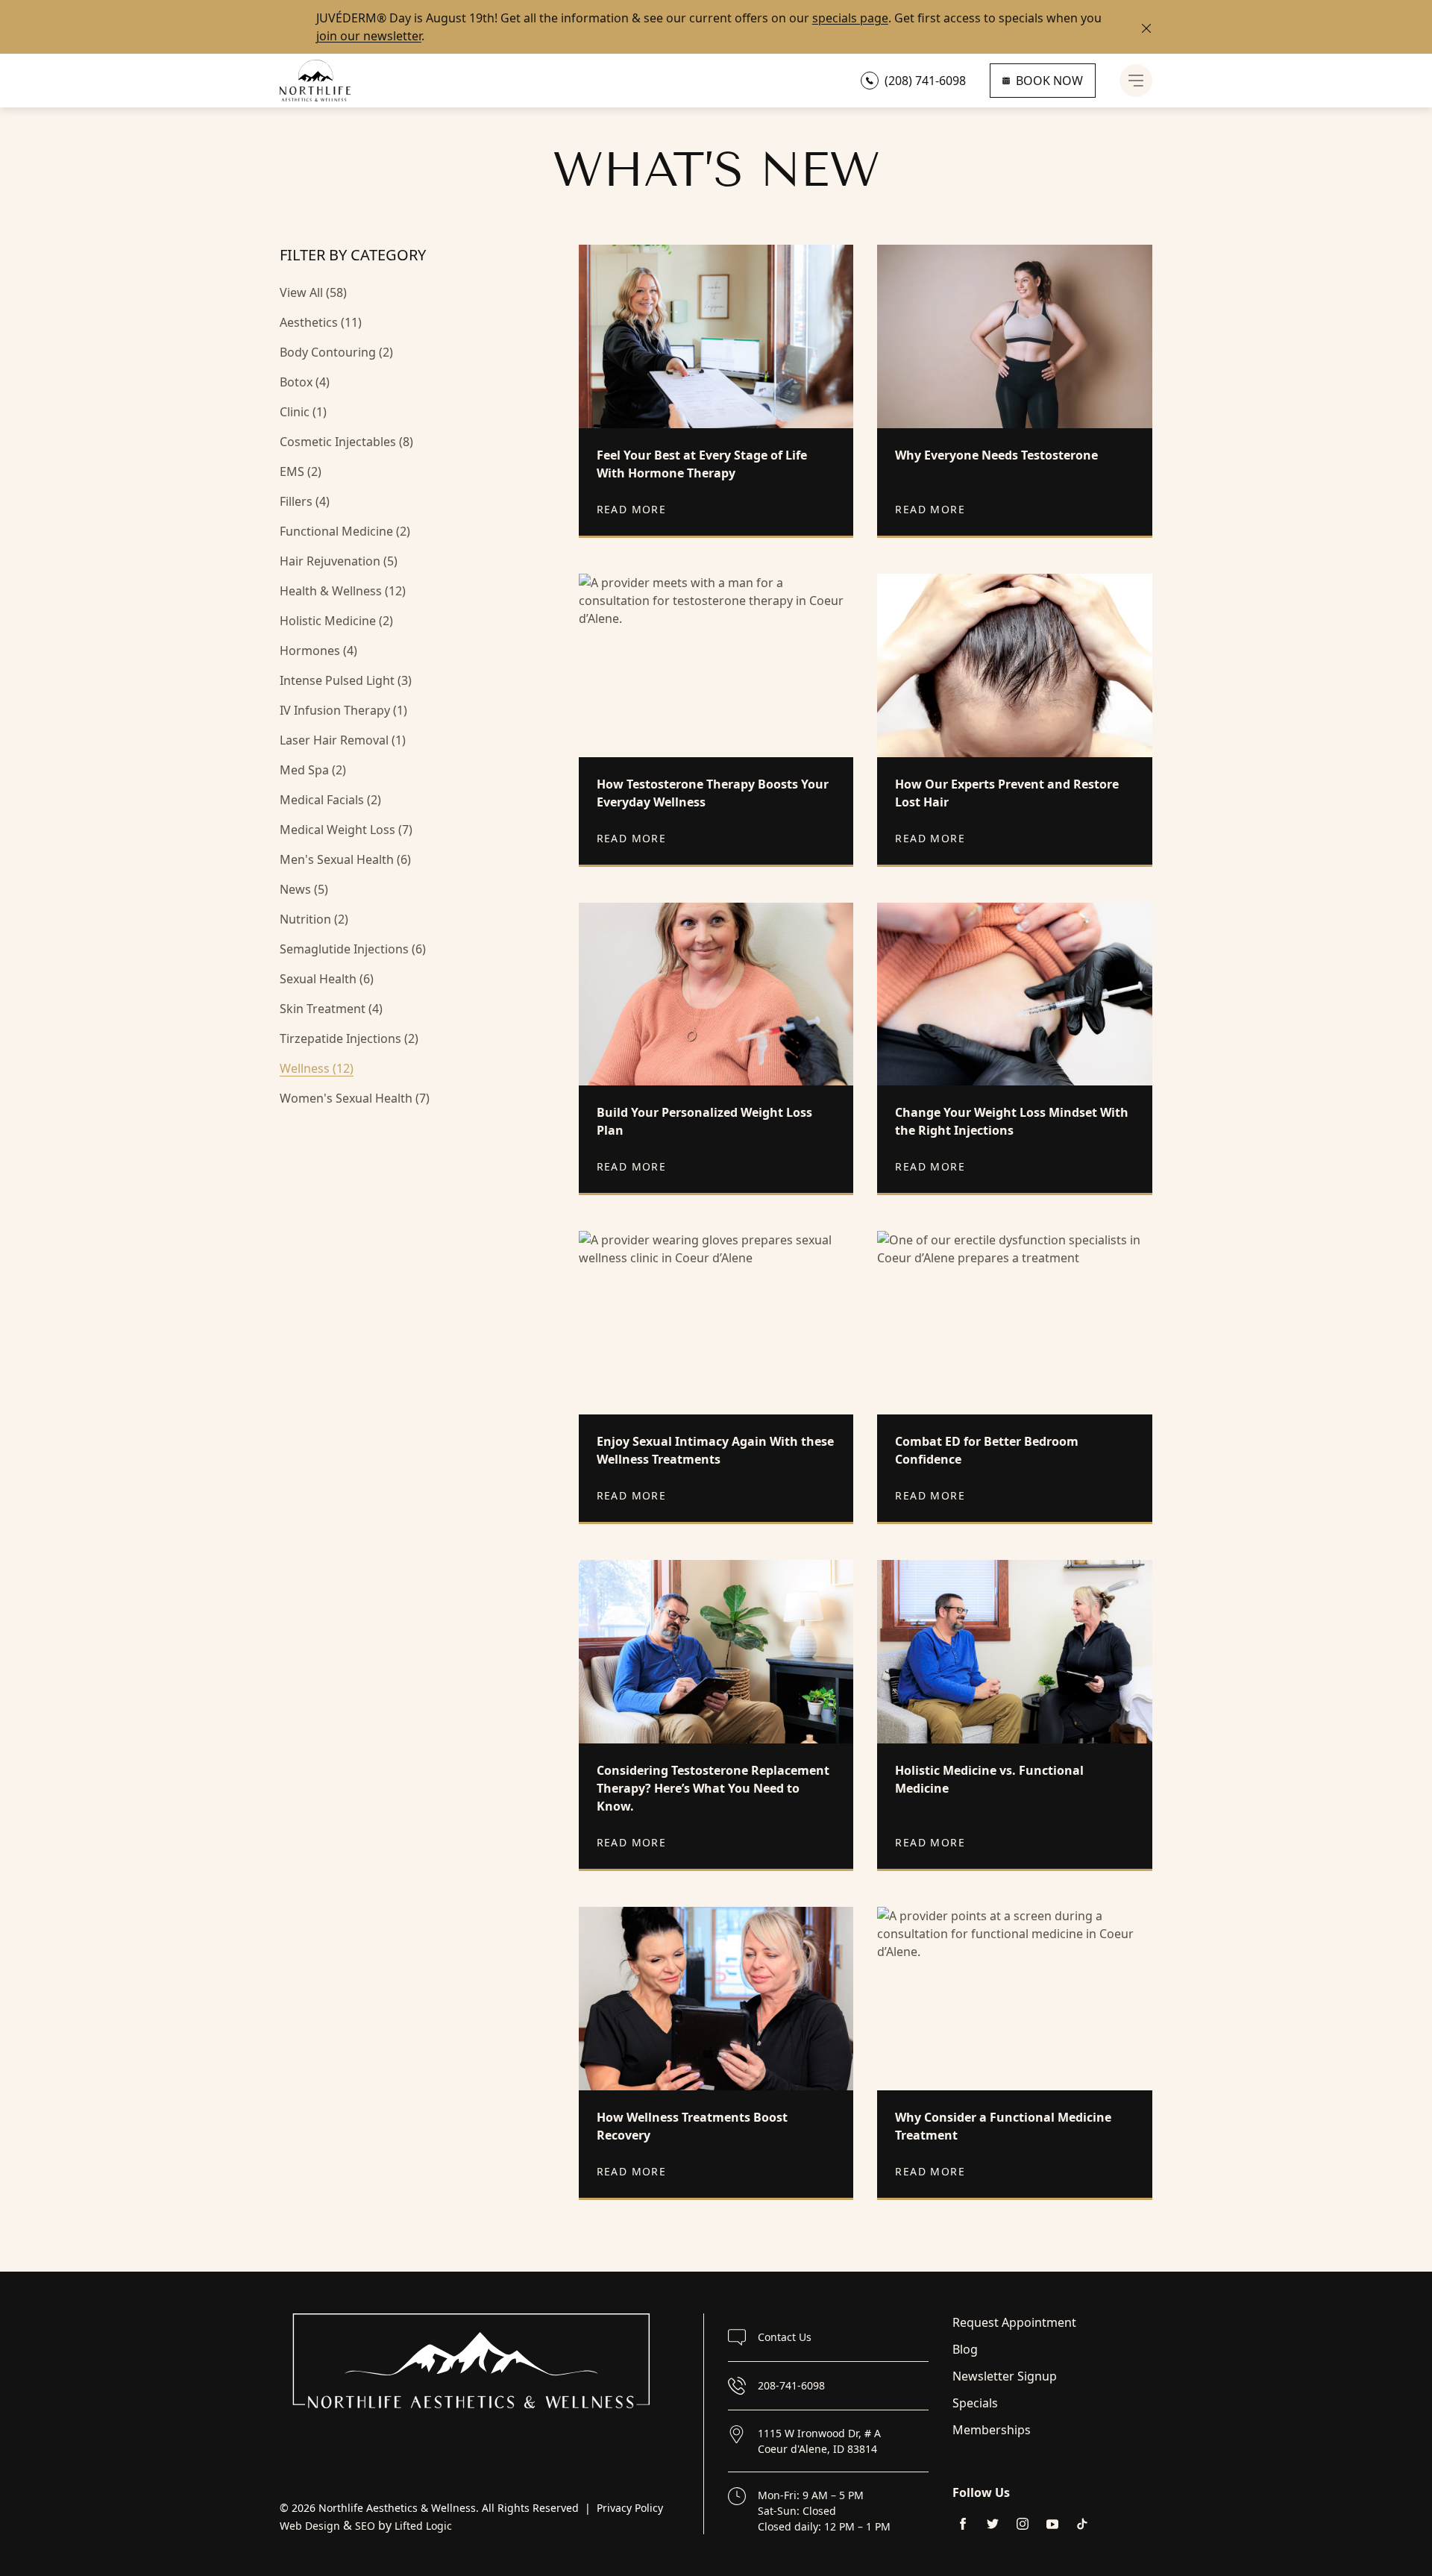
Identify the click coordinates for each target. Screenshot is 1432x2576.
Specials (975, 2403)
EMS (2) (301, 471)
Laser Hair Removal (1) (343, 740)
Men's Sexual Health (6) (345, 859)
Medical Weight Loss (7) (346, 830)
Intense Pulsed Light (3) (346, 680)
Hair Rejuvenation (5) (339, 561)
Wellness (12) (317, 1068)
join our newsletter (369, 36)
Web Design (310, 2526)
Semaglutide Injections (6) (353, 949)
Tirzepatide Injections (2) (349, 1038)
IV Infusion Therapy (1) (343, 710)
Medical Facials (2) (330, 800)
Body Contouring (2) (336, 352)
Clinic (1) (303, 412)
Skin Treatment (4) (331, 1009)
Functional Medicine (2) (345, 531)
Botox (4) (305, 382)
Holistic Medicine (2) (336, 621)
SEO (365, 2526)
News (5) (304, 889)
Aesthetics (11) (321, 322)
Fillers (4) (305, 501)
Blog (965, 2349)
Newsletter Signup (1005, 2376)
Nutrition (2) (314, 919)
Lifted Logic (423, 2526)
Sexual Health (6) (327, 979)
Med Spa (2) (313, 770)
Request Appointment (1014, 2322)
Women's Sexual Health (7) (355, 1098)
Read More (632, 509)
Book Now (1049, 81)
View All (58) (313, 292)
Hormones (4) (318, 651)
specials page (850, 18)
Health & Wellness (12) (343, 591)
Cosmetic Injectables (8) (346, 442)
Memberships (992, 2430)
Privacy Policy (630, 2508)
